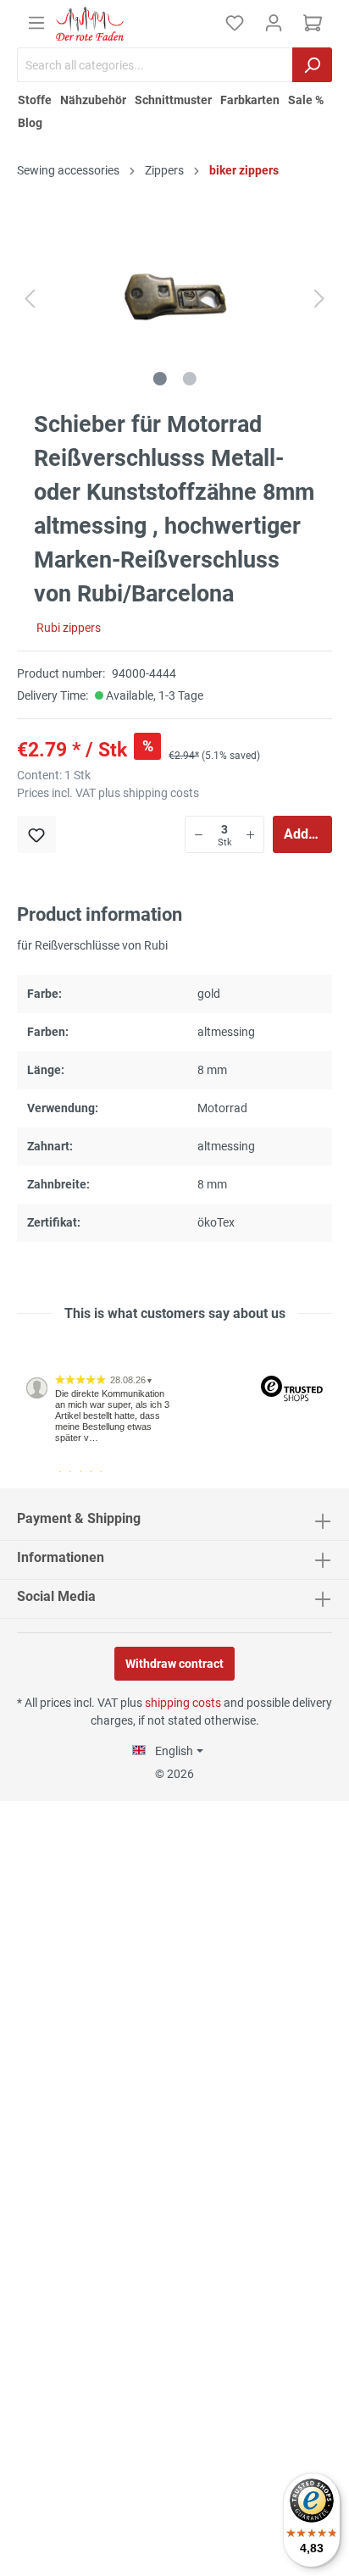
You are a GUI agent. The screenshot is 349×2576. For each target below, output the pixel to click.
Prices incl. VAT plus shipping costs (108, 793)
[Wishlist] (235, 23)
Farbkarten (250, 100)
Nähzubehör (93, 100)
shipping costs (183, 1703)
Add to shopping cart (308, 834)
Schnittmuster (173, 100)
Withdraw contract (174, 1664)
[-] (199, 834)
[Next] (319, 299)
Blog (30, 123)
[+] (250, 834)
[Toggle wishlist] (36, 834)
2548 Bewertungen (69, 1482)
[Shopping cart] (313, 23)
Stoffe (35, 100)
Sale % (306, 100)
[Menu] (36, 23)
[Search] (312, 65)
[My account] (274, 23)
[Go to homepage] (90, 24)
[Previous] (30, 299)
